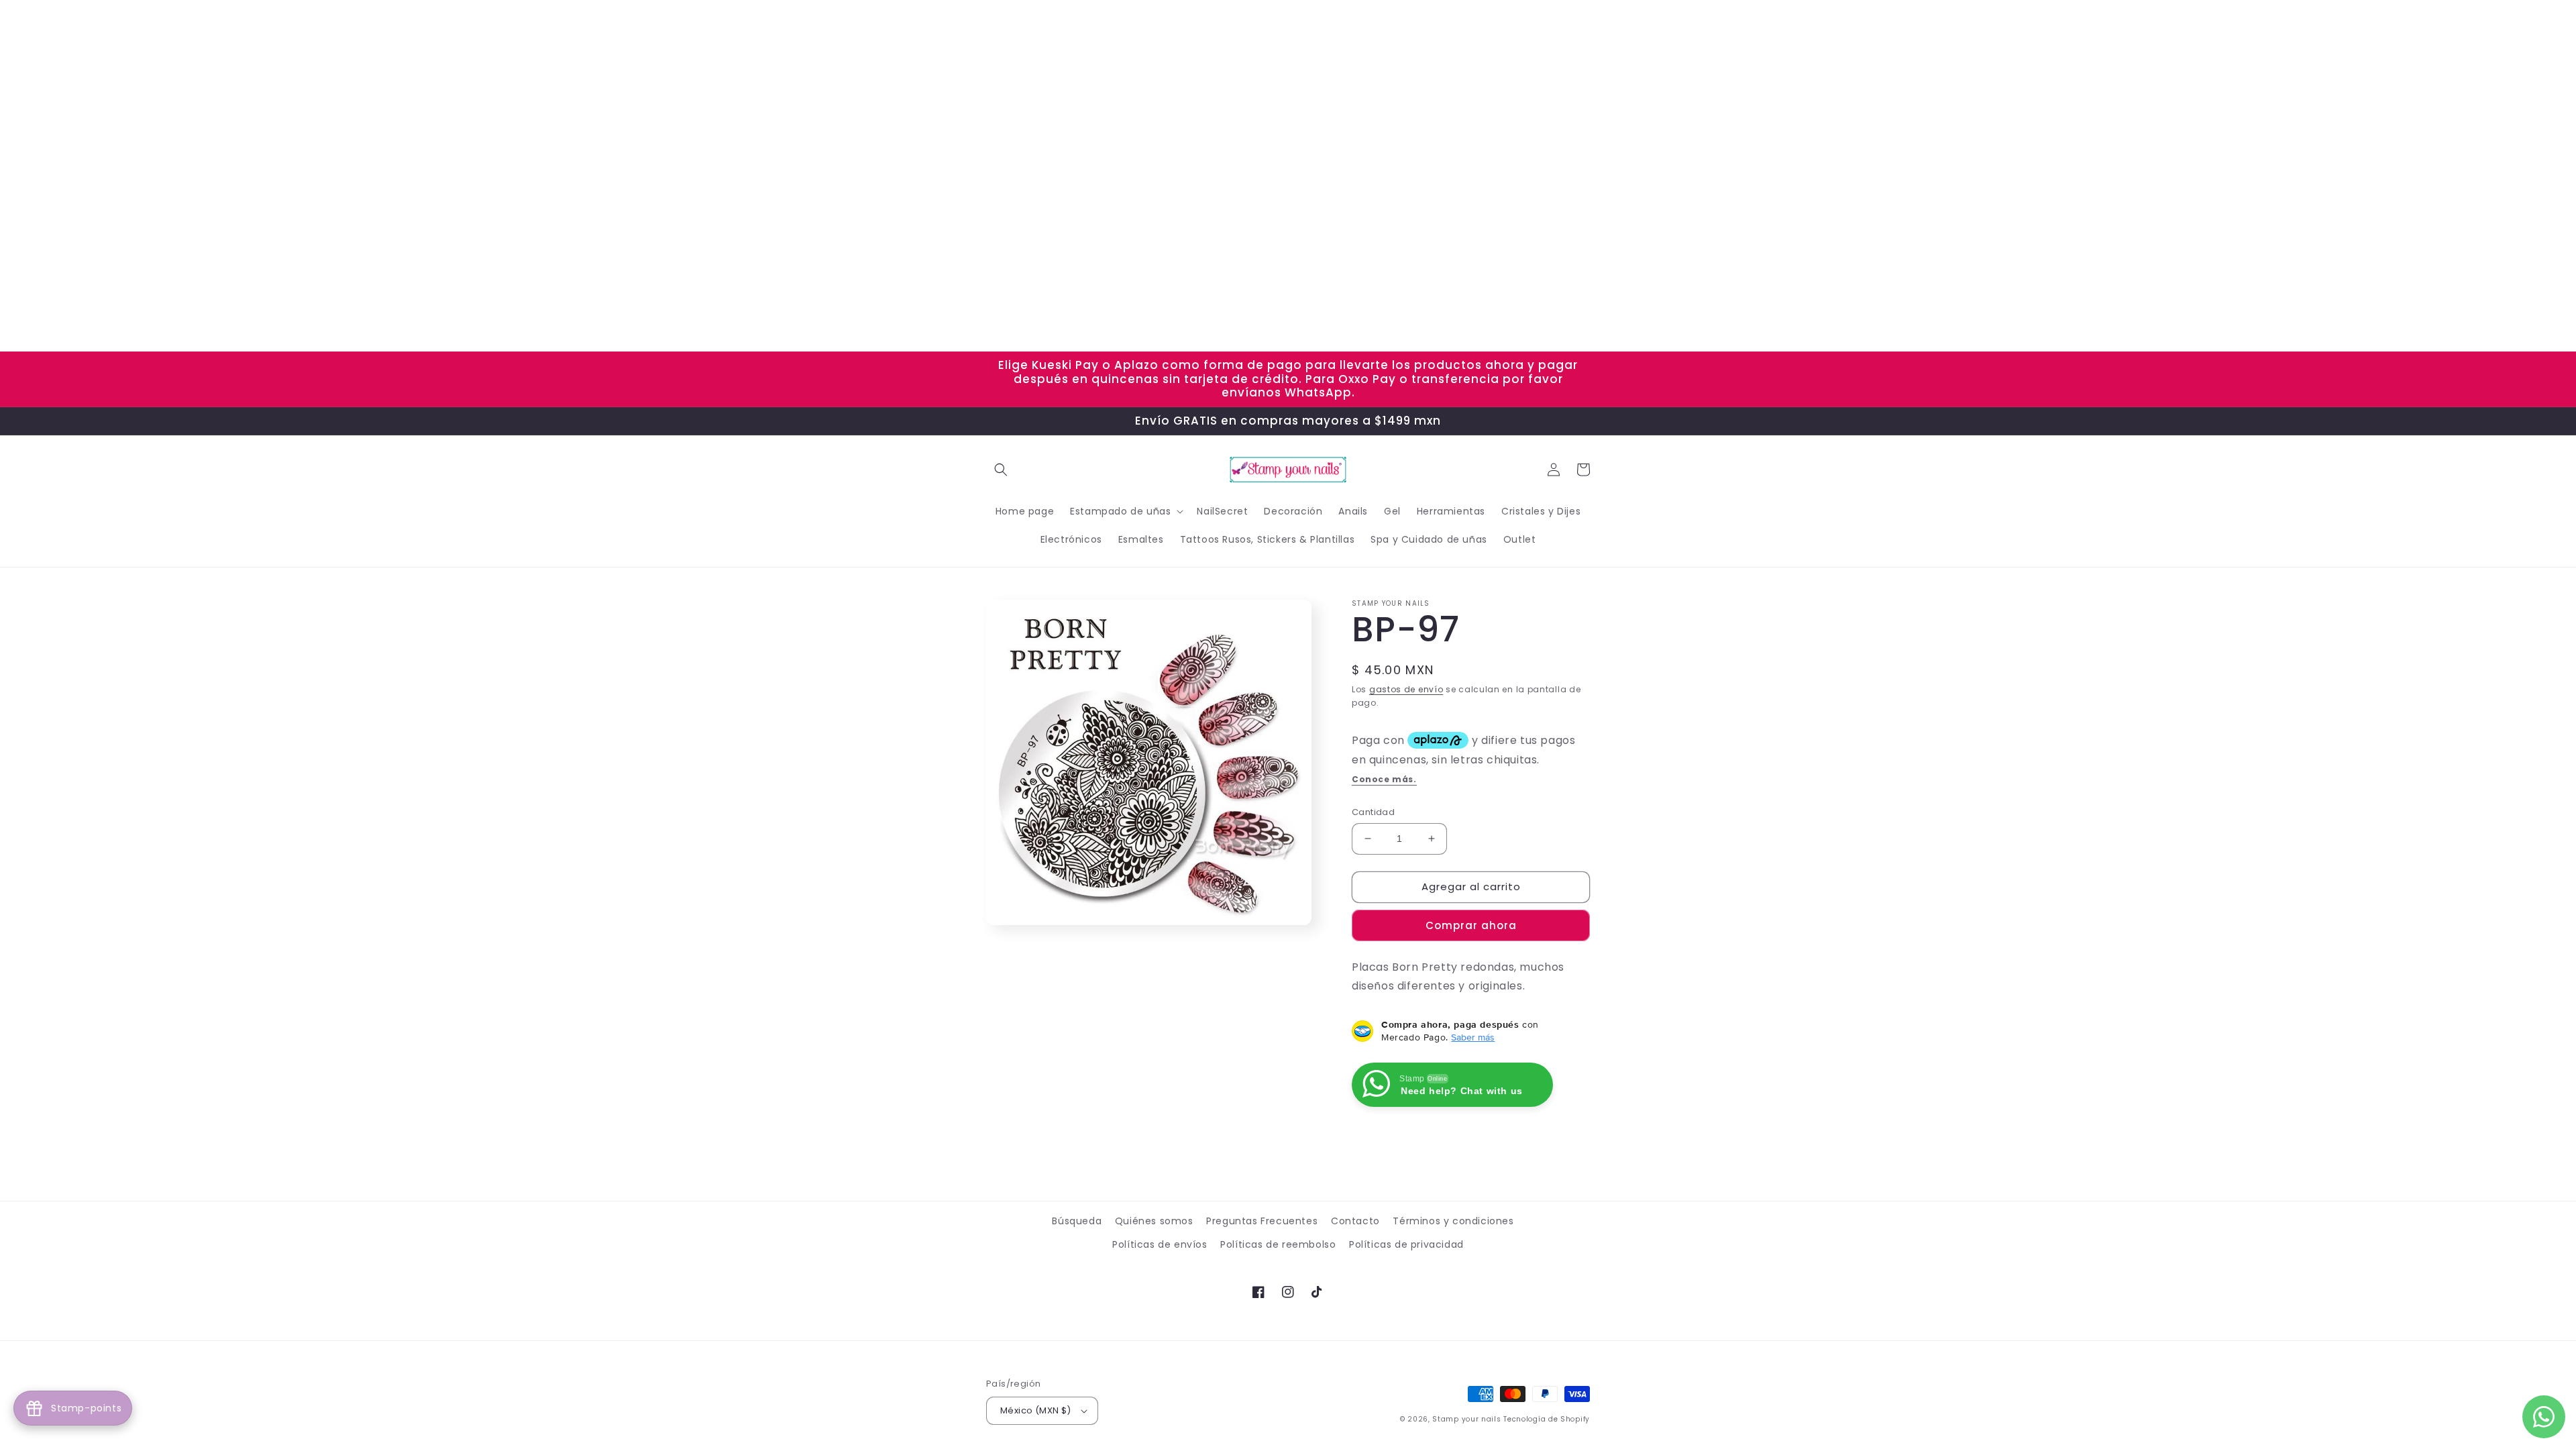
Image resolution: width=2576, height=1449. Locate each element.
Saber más (1473, 1037)
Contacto (1355, 1221)
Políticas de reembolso (1278, 1244)
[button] (1001, 470)
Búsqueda (1077, 1221)
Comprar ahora (1471, 925)
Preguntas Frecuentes (1262, 1221)
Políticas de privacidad (1406, 1244)
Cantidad (1373, 812)
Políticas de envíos (1160, 1244)
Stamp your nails (1466, 1419)
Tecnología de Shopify (1547, 1419)
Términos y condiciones (1453, 1221)
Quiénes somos (1154, 1221)
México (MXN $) (1036, 1410)
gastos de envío (1406, 689)
